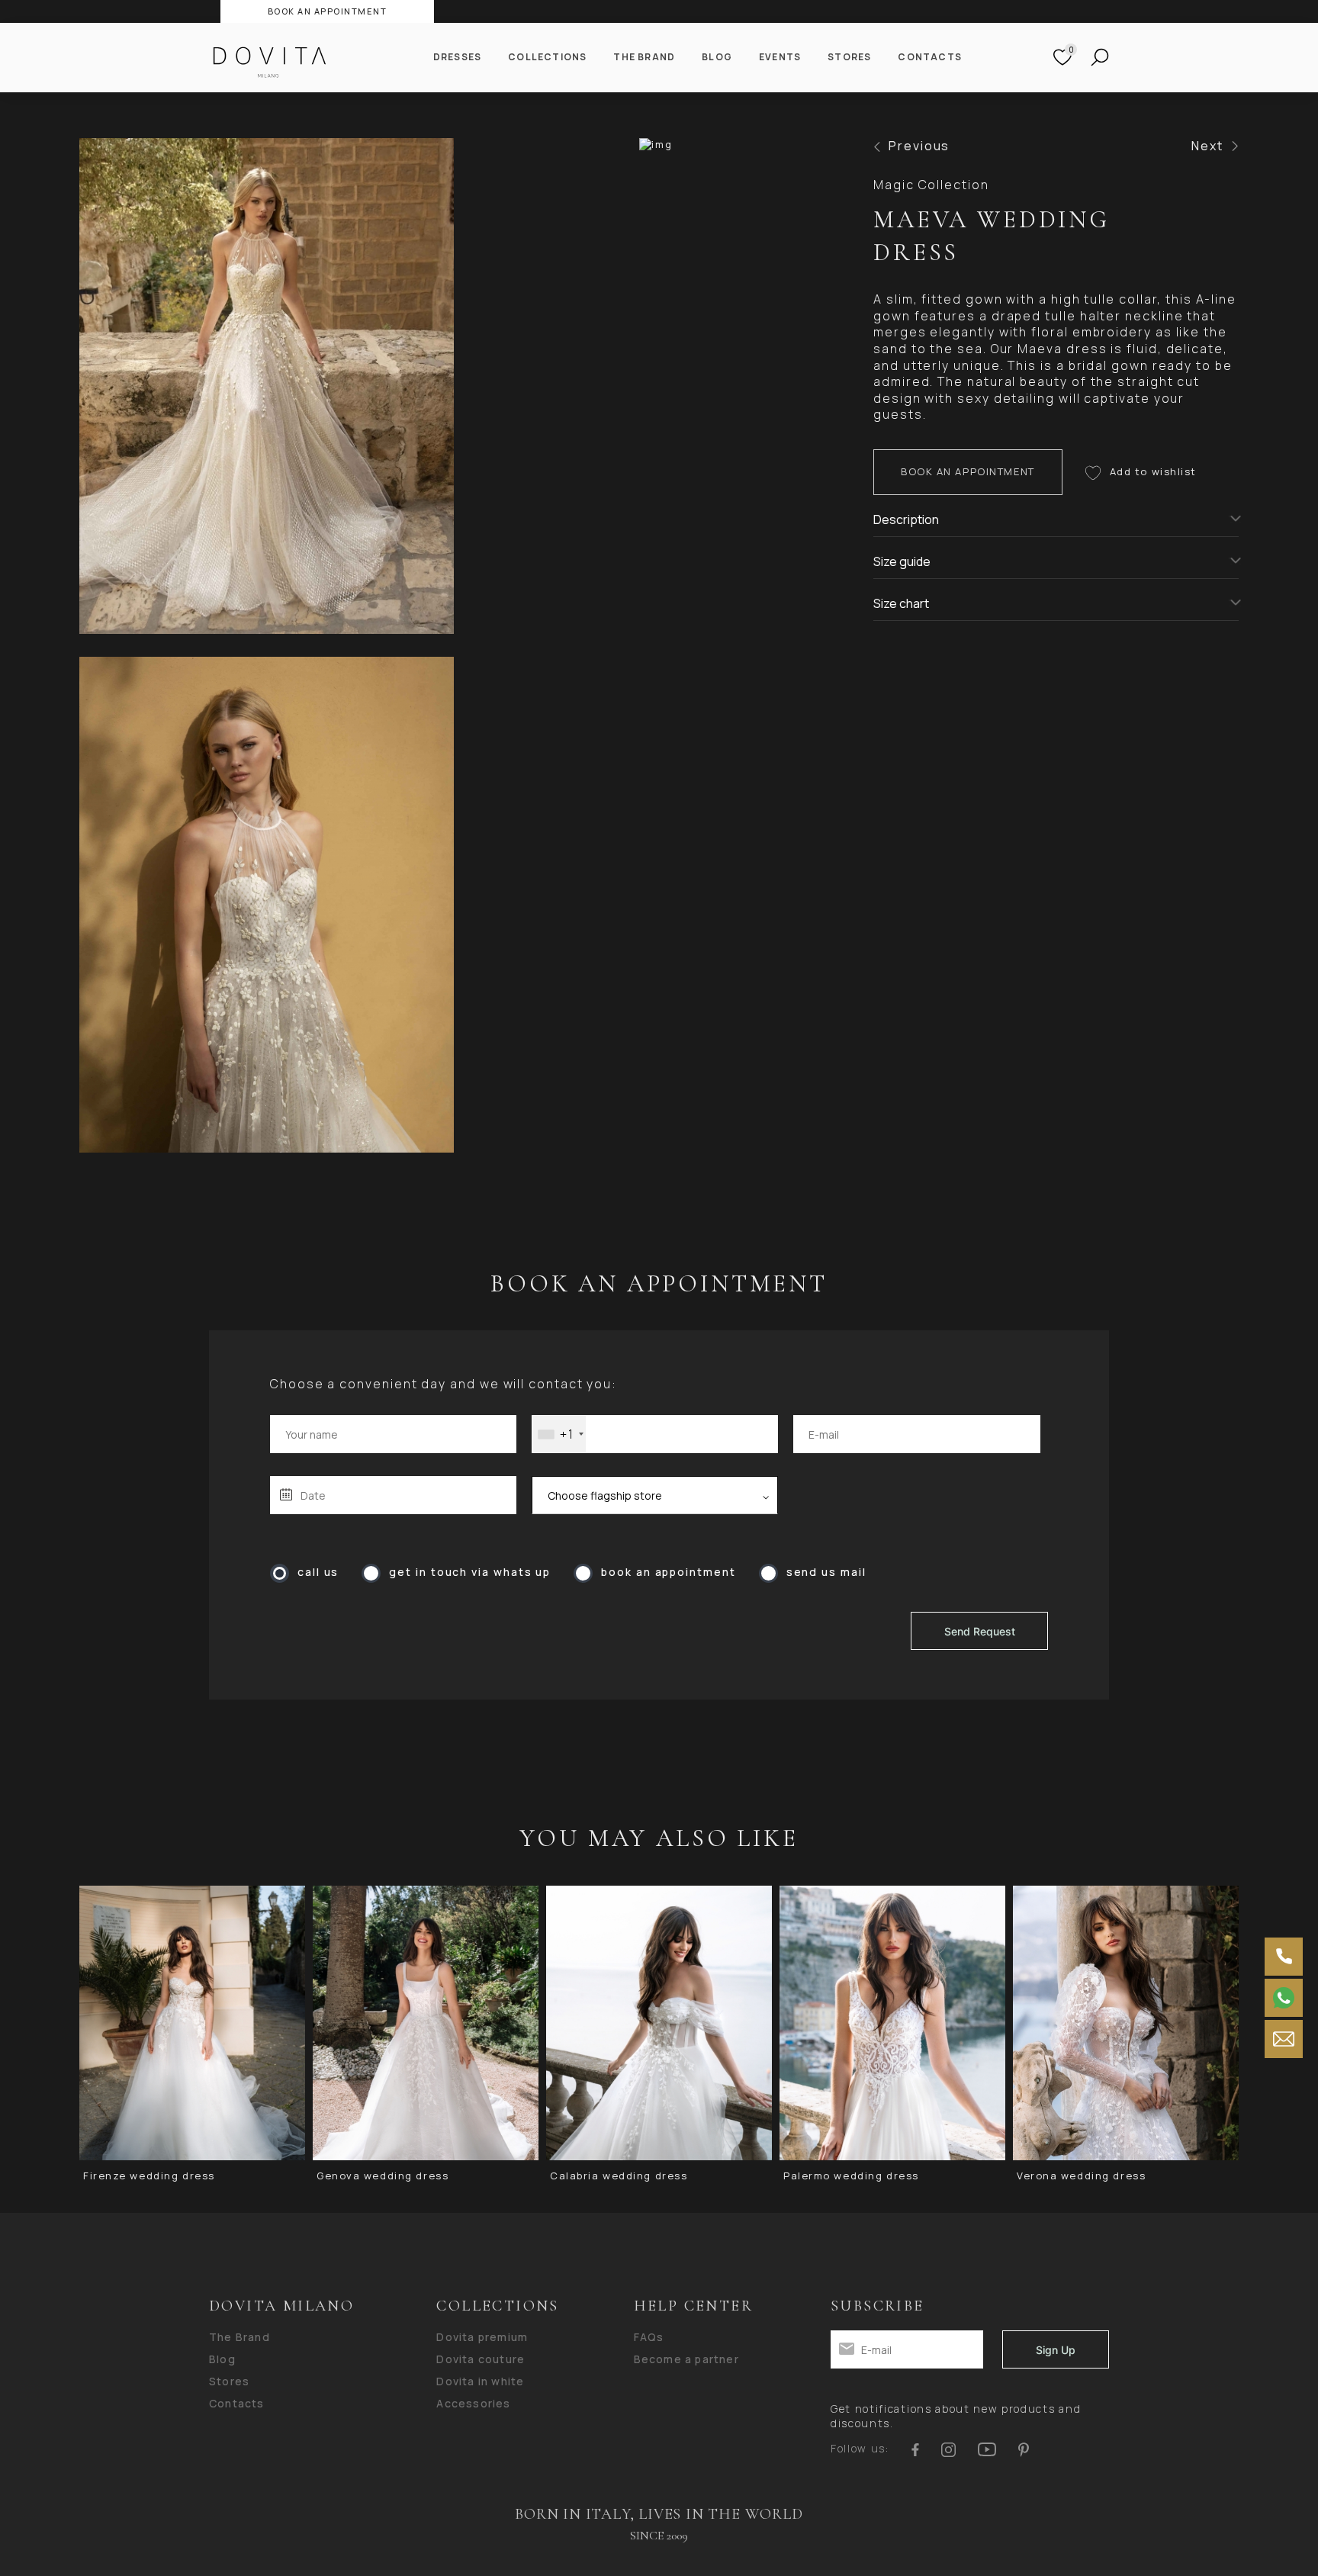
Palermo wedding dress (851, 2176)
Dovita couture (481, 2359)
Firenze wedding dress (149, 2176)
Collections (547, 57)
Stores (849, 57)
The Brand (644, 57)
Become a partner (686, 2359)
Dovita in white (480, 2381)
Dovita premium (482, 2337)
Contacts (930, 57)
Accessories (473, 2404)
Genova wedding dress (383, 2176)
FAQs (649, 2337)
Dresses (457, 57)
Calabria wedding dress (619, 2176)
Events (780, 57)
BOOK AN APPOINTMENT (328, 11)
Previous (919, 146)
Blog (717, 57)
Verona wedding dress (1081, 2176)
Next (1207, 146)
